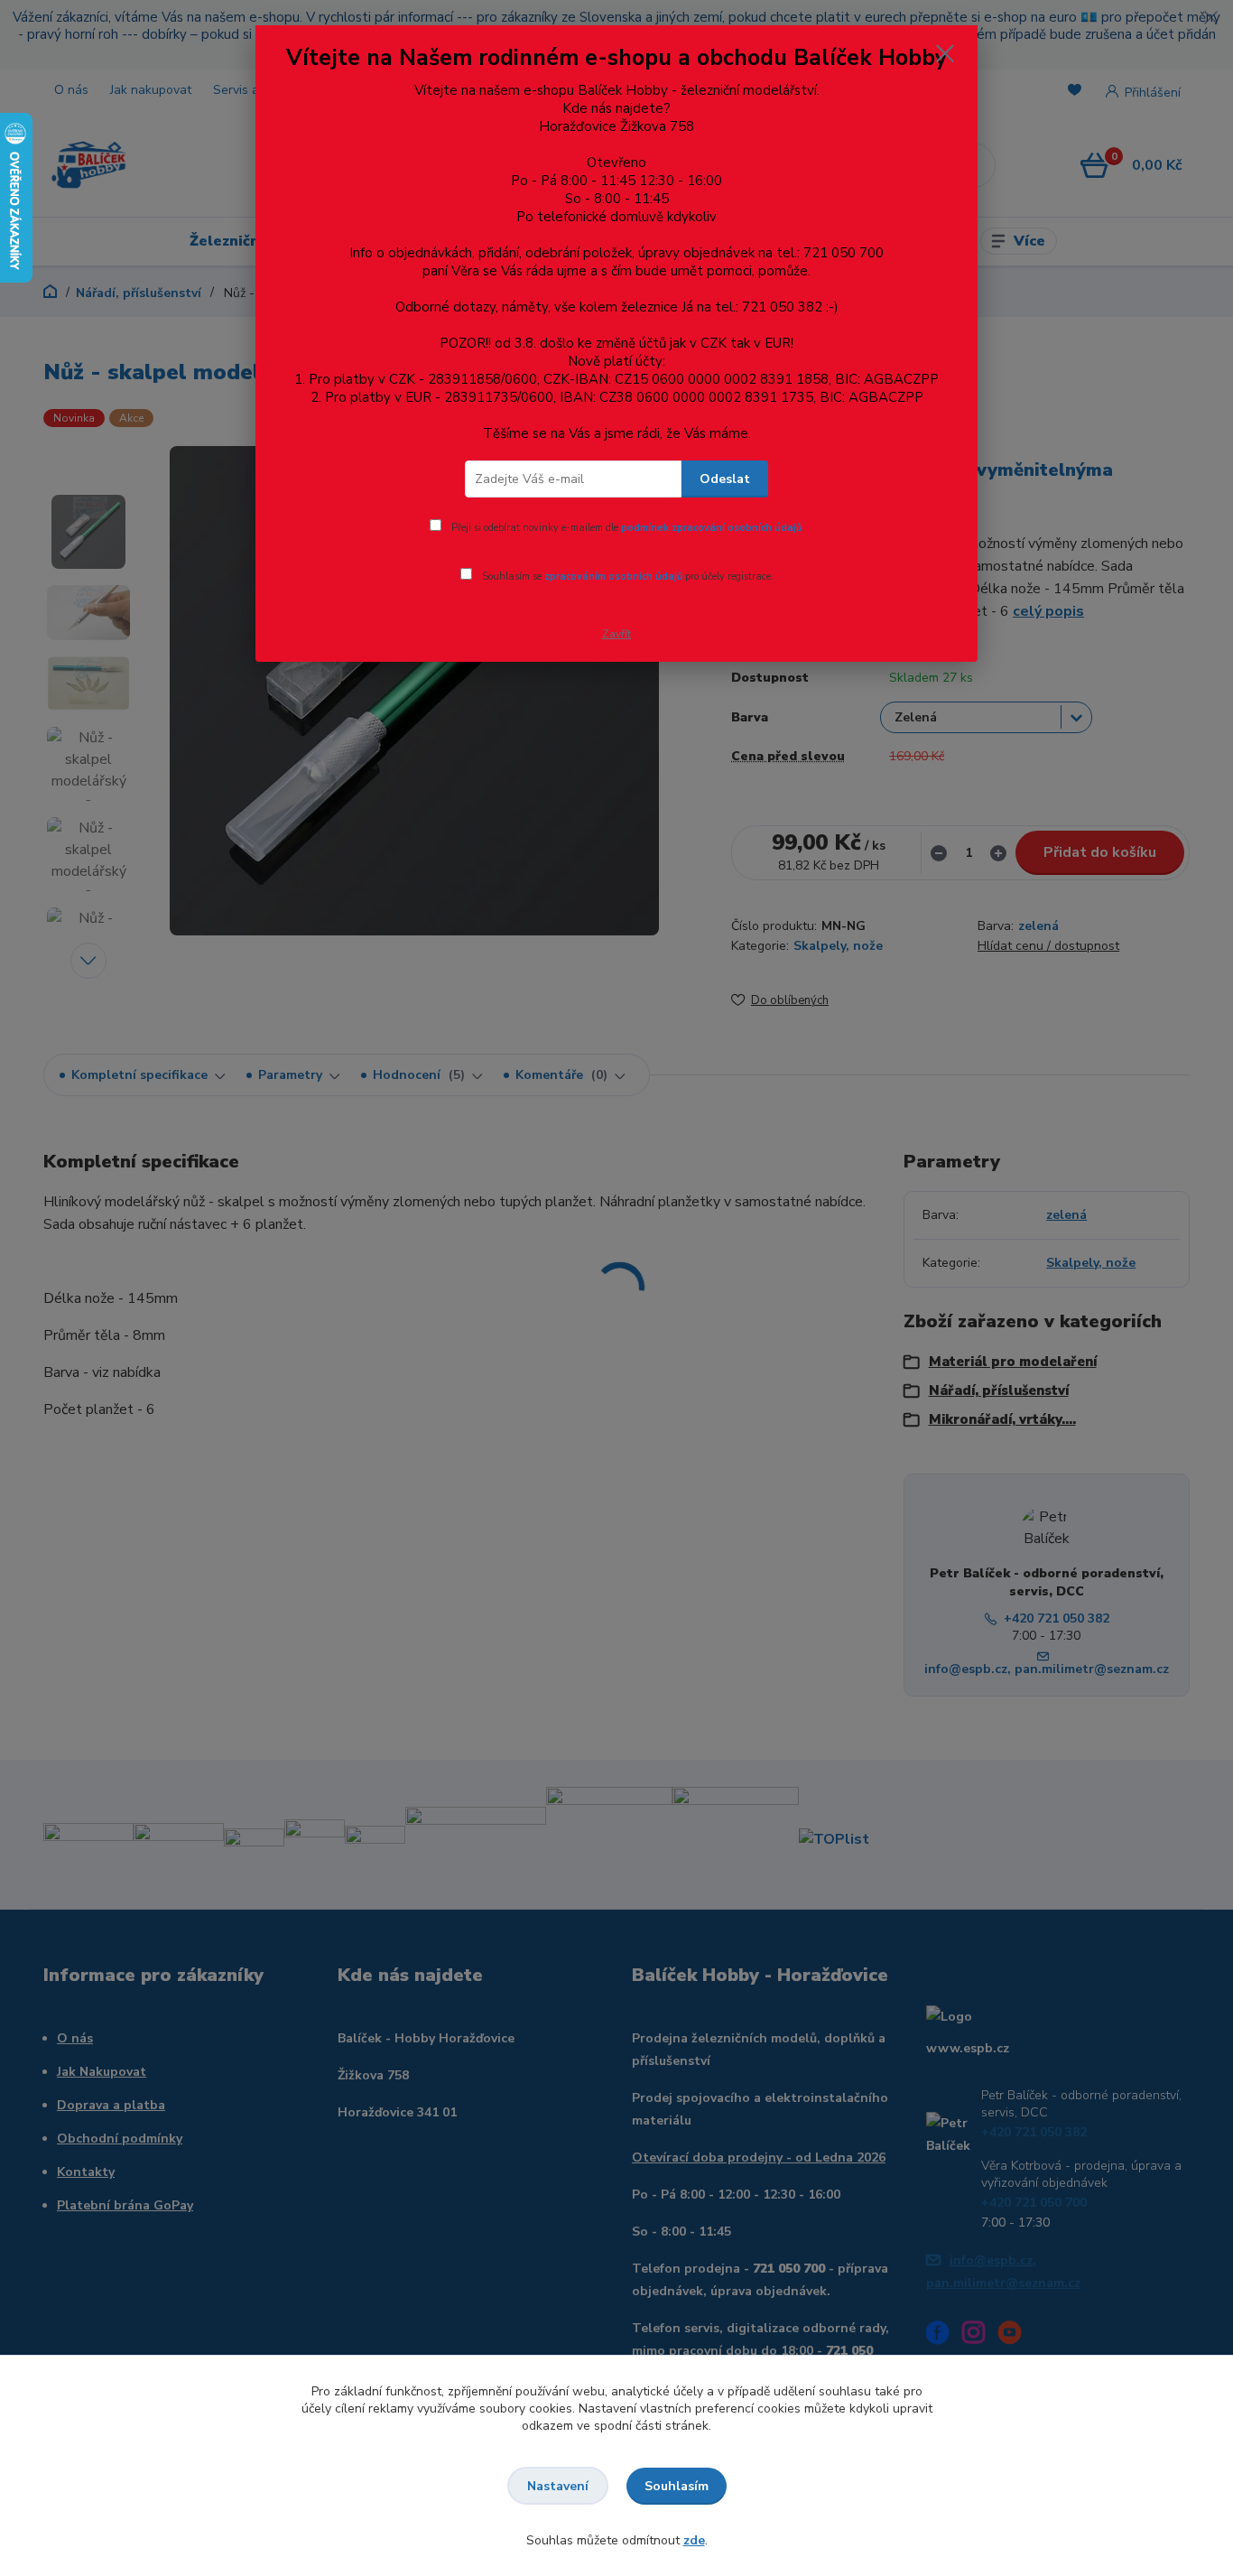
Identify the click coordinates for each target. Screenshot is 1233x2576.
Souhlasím (677, 2486)
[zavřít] (945, 53)
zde (694, 2540)
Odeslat (725, 479)
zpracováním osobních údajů (613, 577)
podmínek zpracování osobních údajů (711, 528)
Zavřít (616, 634)
